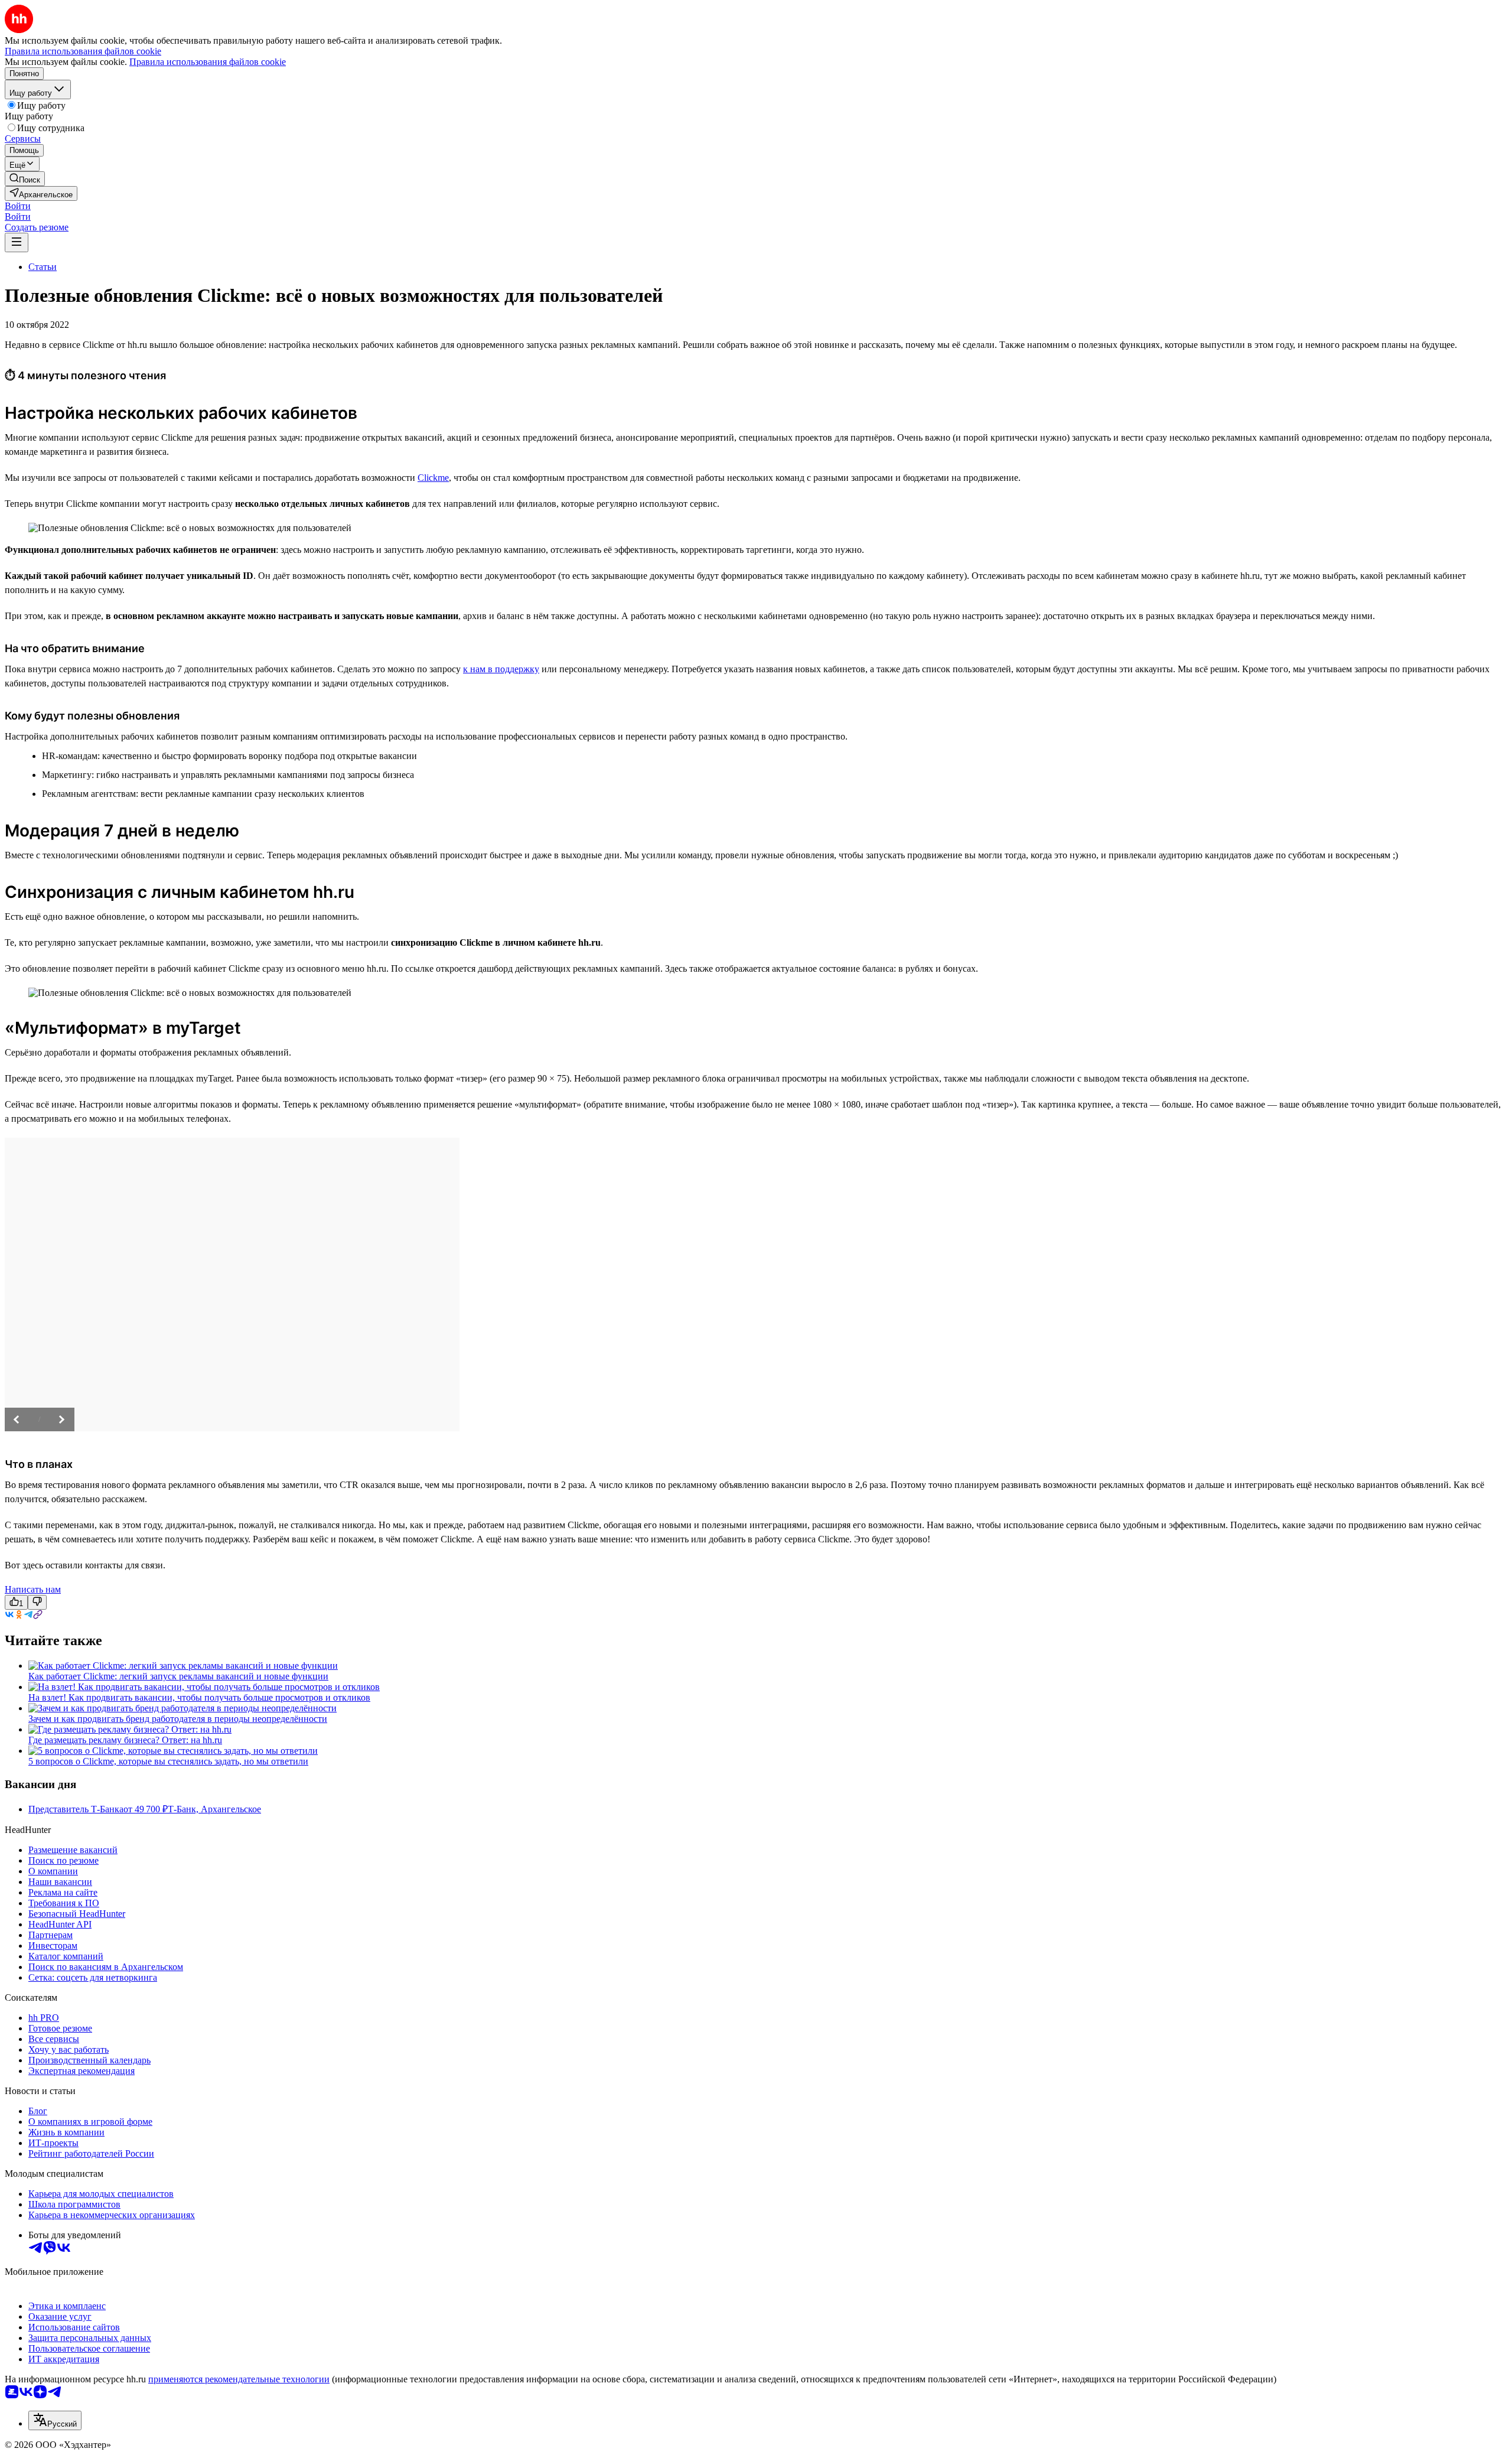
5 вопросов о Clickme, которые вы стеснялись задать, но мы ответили (168, 1761)
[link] (25, 179)
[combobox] (55, 2420)
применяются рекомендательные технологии (239, 2379)
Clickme (433, 478)
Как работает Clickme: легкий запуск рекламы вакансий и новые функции (178, 1676)
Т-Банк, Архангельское (214, 1809)
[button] (18, 206)
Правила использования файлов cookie (208, 62)
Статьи (43, 267)
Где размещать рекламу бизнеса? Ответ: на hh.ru (125, 1740)
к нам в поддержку (501, 669)
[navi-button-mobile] (17, 242)
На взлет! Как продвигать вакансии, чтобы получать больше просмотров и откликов (199, 1697)
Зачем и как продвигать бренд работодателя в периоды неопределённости (178, 1719)
